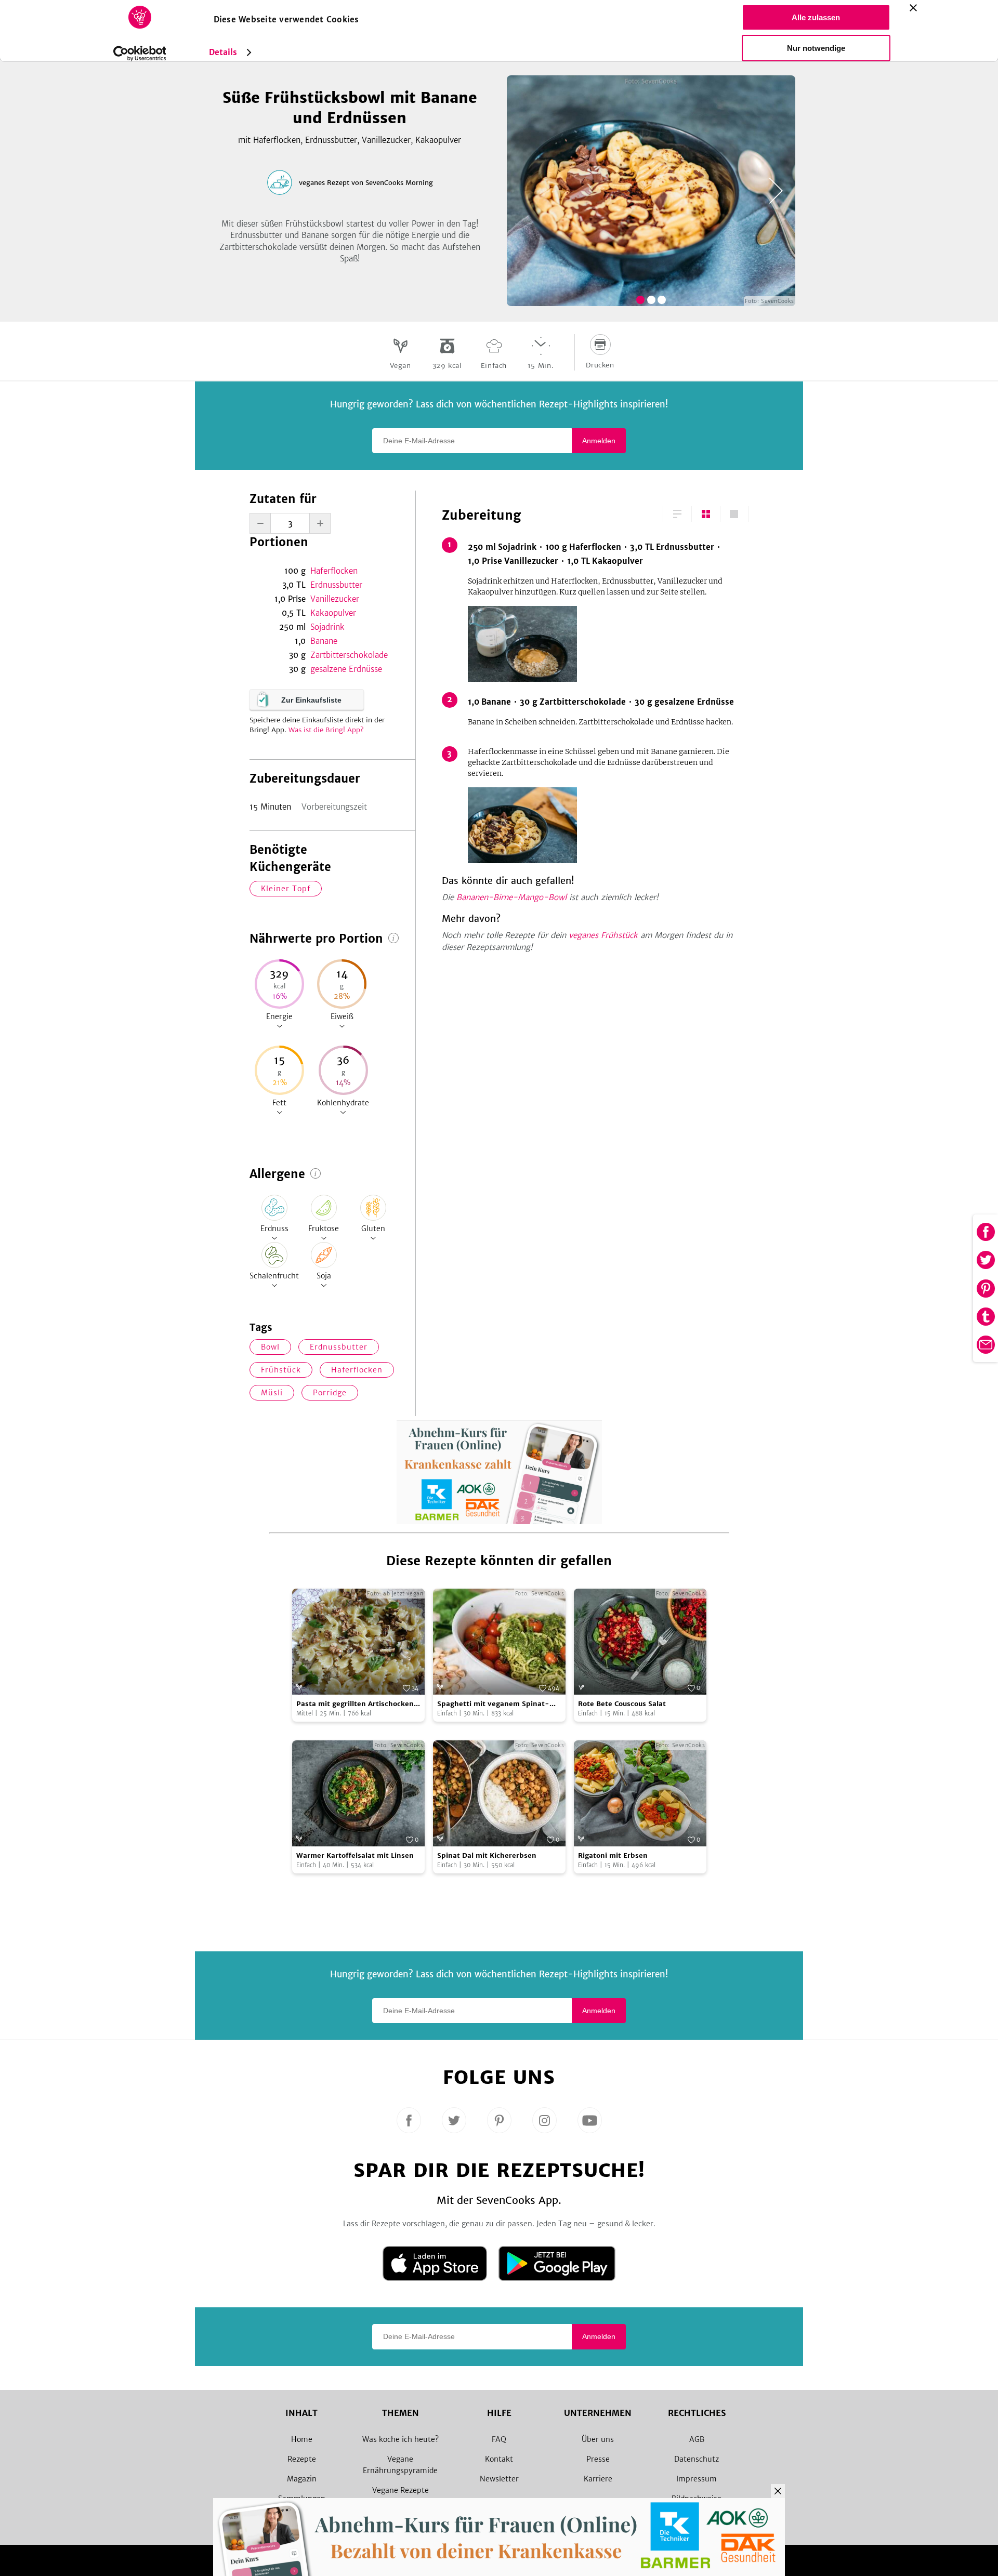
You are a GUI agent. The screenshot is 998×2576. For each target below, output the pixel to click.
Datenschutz (697, 2459)
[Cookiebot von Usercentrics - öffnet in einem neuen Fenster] (140, 54)
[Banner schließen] (913, 8)
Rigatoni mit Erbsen (613, 1855)
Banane (324, 641)
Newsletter (499, 2479)
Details (223, 52)
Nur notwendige (816, 48)
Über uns (598, 2439)
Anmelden (599, 441)
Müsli (272, 1393)
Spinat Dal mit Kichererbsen (487, 1855)
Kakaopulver (333, 613)
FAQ (499, 2439)
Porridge (330, 1393)
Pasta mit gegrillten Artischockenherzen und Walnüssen (357, 1704)
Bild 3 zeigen (662, 300)
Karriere (598, 2479)
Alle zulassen (816, 17)
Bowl (270, 1347)
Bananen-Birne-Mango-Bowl (511, 897)
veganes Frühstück (603, 935)
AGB (697, 2439)
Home (302, 2439)
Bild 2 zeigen (651, 300)
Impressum (697, 2479)
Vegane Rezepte (400, 2490)
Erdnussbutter (336, 585)
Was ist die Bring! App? (326, 730)
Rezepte (302, 2459)
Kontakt (499, 2459)
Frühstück (281, 1370)
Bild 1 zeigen (640, 300)
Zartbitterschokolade (349, 655)
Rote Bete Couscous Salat (622, 1704)
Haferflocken (334, 571)
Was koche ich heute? (400, 2439)
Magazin (302, 2479)
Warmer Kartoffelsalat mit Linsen (355, 1855)
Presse (598, 2459)
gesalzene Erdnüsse (346, 669)
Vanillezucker (335, 599)
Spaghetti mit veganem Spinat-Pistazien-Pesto (493, 1704)
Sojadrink (327, 627)
